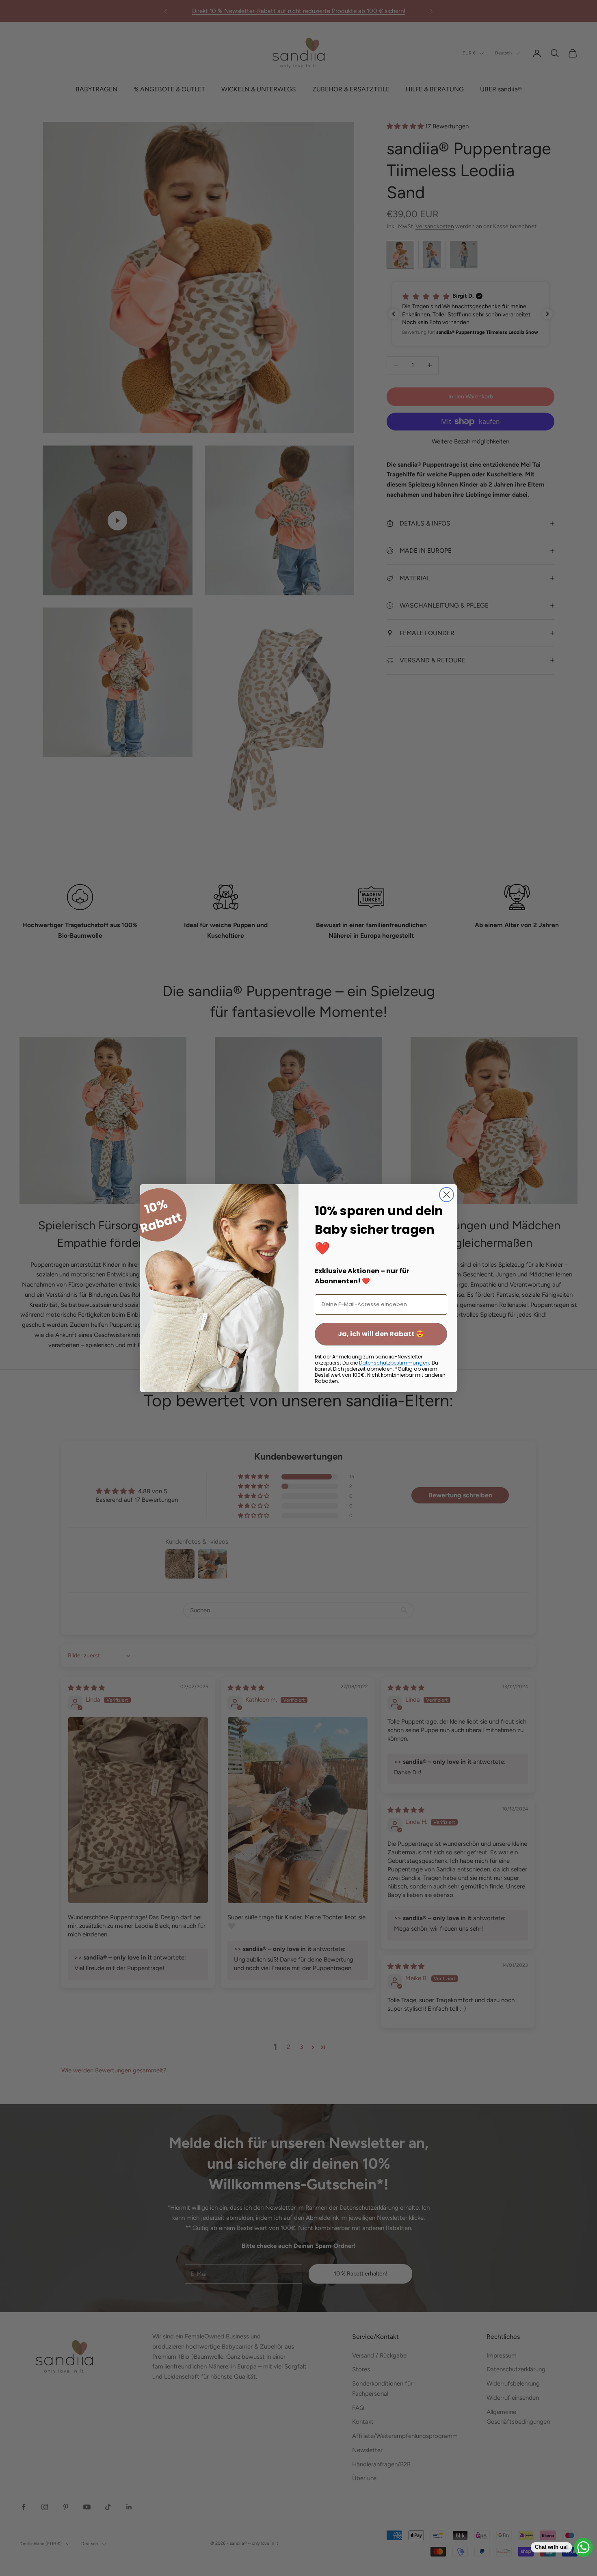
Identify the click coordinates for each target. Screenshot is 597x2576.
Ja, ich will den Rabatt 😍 (381, 1334)
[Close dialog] (447, 1195)
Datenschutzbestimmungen (394, 1363)
